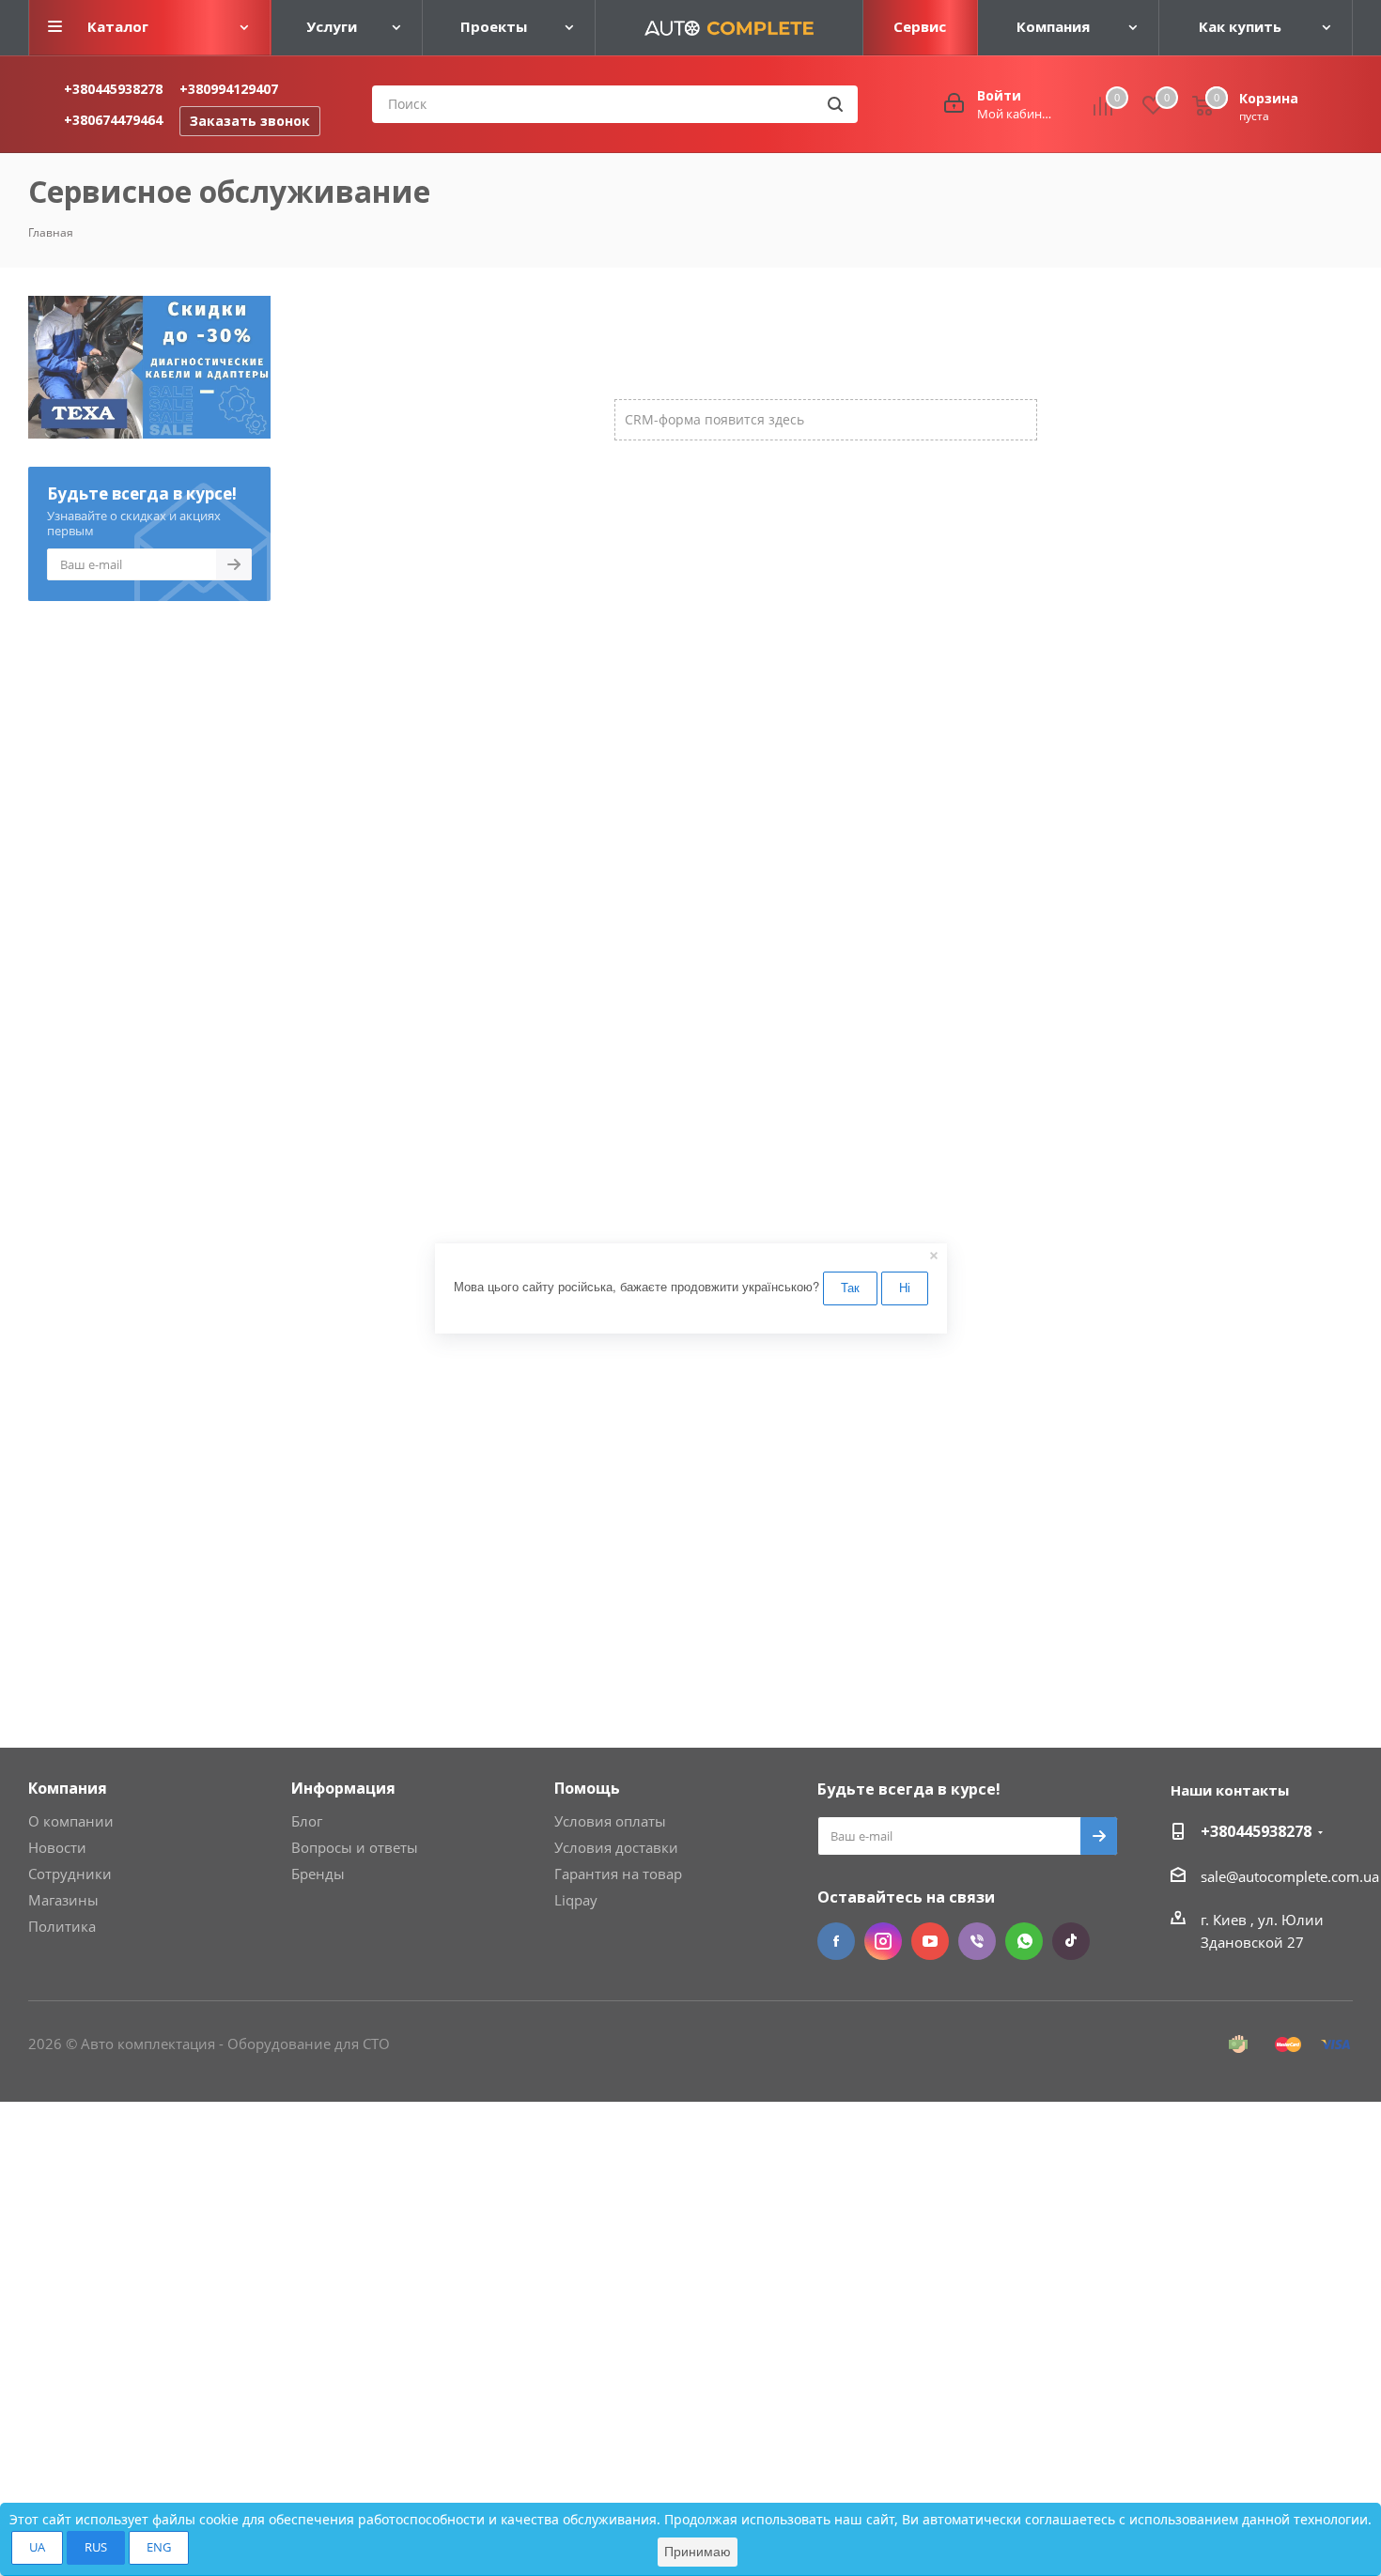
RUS (96, 2547)
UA (37, 2547)
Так (850, 1287)
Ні (905, 1287)
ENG (159, 2547)
